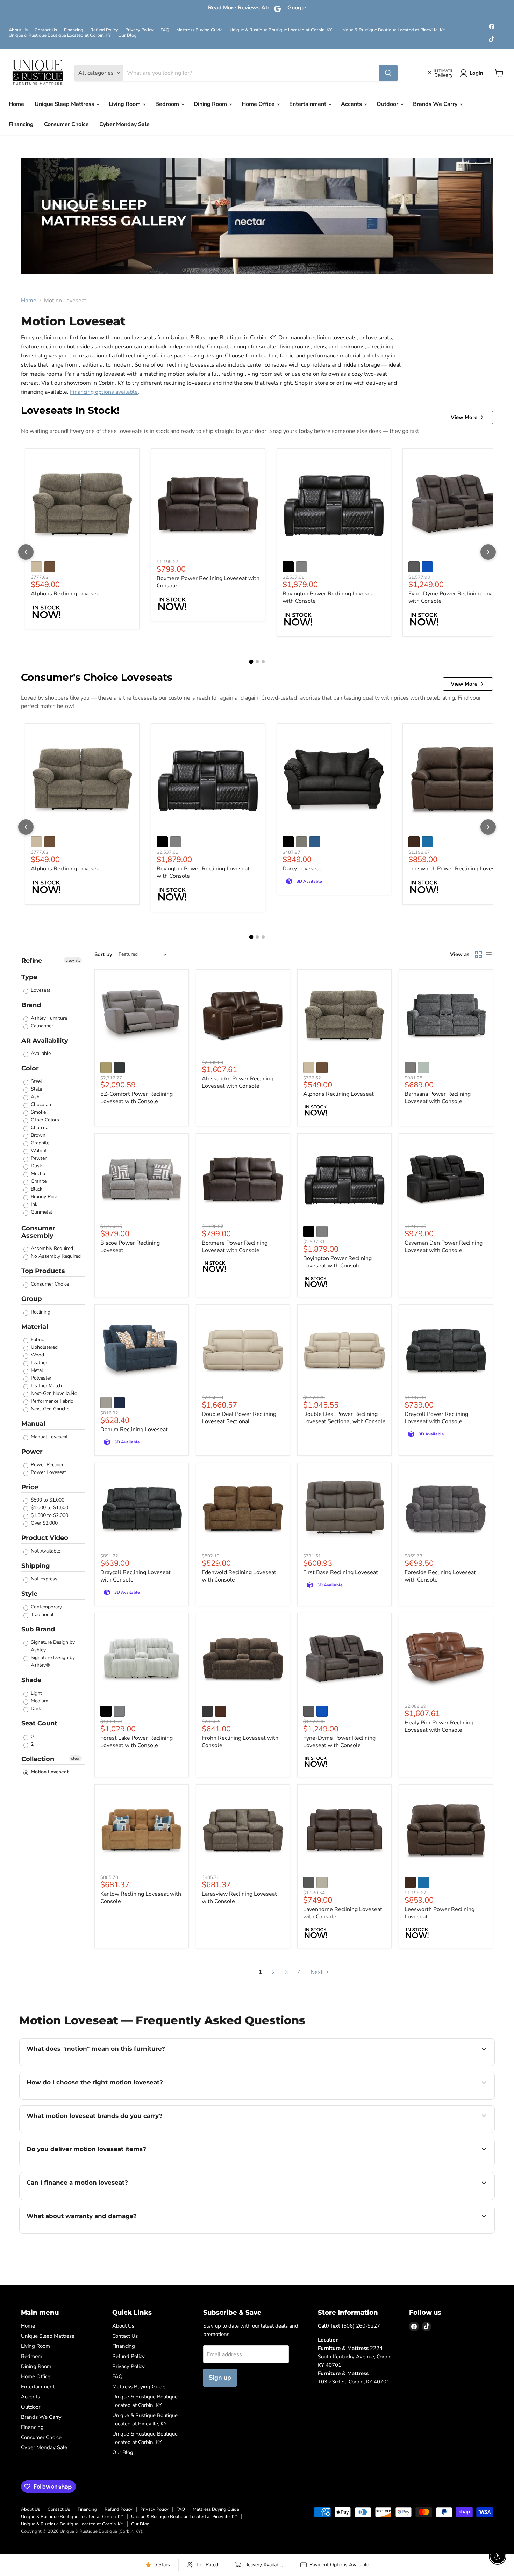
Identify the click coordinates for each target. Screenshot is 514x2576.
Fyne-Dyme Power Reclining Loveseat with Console (457, 597)
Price (30, 1487)
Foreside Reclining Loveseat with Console (440, 1576)
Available (40, 1053)
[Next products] (488, 552)
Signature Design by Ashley (52, 1646)
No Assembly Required (55, 1256)
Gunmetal (41, 1212)
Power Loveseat (48, 1472)
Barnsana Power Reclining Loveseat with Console (438, 1098)
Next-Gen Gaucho (49, 1409)
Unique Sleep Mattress (65, 104)
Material (35, 1327)
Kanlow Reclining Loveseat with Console (141, 1898)
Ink (33, 1204)
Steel (36, 1081)
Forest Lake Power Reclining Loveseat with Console (137, 1742)
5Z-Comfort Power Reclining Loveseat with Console (137, 1098)
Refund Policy (104, 30)
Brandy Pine (43, 1197)
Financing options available (104, 392)
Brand (31, 1005)
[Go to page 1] (251, 662)
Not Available (45, 1551)
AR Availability (45, 1041)
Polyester (40, 1378)
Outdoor (388, 104)
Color (30, 1068)
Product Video (45, 1538)
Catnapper (41, 1026)
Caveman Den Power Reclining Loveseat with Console (444, 1247)
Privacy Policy (139, 30)
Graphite (39, 1143)
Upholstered (44, 1347)
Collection (38, 1759)
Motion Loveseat (49, 1772)
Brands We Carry (436, 104)
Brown (37, 1135)
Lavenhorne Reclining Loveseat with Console (343, 1913)
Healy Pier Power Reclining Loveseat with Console (439, 1726)
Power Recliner (47, 1465)
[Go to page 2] (257, 662)
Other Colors (44, 1120)
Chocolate (41, 1104)
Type (29, 977)
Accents (352, 104)
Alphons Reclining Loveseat (66, 594)
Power (32, 1452)
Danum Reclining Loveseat (134, 1430)
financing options (84, 2199)
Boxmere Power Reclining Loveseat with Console (208, 582)
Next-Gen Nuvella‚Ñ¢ (53, 1393)
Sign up (220, 2378)
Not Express (43, 1579)
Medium (39, 1701)
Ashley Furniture (48, 1018)
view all (73, 960)
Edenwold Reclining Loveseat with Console (239, 1576)
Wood (37, 1355)
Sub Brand (38, 1629)
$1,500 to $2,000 (49, 1515)
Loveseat (40, 990)
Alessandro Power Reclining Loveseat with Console (238, 1082)
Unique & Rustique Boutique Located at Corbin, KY (281, 30)
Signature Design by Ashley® (52, 1661)
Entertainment (308, 104)
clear (76, 1758)
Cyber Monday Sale (124, 124)
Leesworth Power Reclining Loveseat (456, 869)
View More (464, 417)
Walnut (38, 1150)
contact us (454, 2165)
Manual (33, 1424)
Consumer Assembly (38, 1232)
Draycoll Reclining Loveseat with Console (135, 1576)
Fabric (37, 1340)
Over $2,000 (44, 1523)
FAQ (165, 30)
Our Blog (127, 35)
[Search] (388, 73)
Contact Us (46, 30)
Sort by (103, 954)
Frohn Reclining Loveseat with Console (240, 1742)
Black (36, 1189)
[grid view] (478, 955)
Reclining (40, 1312)
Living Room (125, 104)
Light (36, 1693)
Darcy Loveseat (302, 869)
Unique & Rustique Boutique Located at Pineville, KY (392, 30)
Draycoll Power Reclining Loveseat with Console (436, 1418)
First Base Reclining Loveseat (341, 1572)
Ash (34, 1097)
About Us (18, 30)
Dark (35, 1709)
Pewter (38, 1158)
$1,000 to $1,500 (49, 1508)
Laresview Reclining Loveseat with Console (239, 1898)
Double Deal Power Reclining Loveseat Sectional (239, 1418)
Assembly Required (51, 1248)
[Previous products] (26, 552)
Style (29, 1594)
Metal (36, 1370)
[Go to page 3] (263, 662)
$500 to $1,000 (47, 1500)
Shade (31, 1680)
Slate (36, 1089)
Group (31, 1299)
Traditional (41, 1615)
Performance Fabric (51, 1401)
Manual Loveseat (49, 1437)
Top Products (43, 1271)
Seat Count (39, 1723)
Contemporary (46, 1607)
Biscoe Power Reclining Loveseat (130, 1247)
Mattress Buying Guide (199, 30)
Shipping (36, 1566)
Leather (38, 1363)
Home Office (259, 104)
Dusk (36, 1166)
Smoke (38, 1112)
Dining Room (211, 104)
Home (16, 104)
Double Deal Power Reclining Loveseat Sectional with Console (344, 1418)
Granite (38, 1181)
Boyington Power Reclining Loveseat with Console (329, 597)
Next (317, 1972)
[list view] (488, 955)
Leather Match (46, 1386)
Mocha (37, 1174)
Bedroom (168, 104)
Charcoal (40, 1127)
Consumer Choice (66, 124)
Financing (74, 30)
